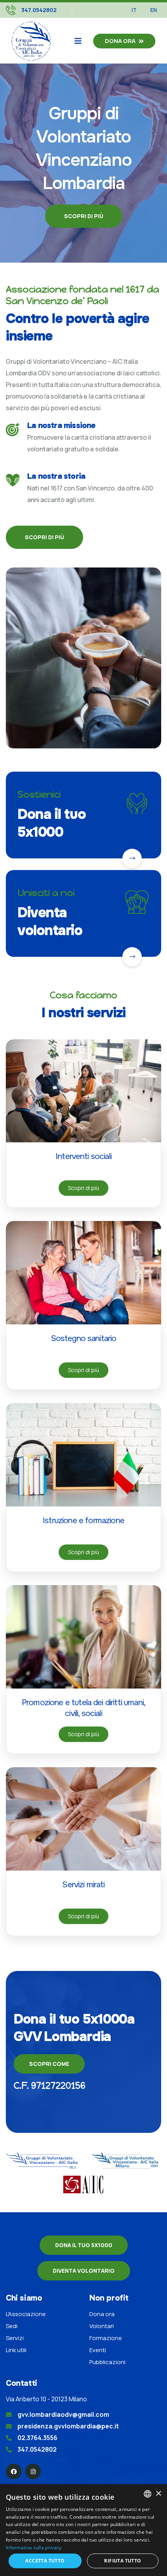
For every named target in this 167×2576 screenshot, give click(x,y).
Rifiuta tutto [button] (123, 2561)
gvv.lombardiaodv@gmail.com (63, 2414)
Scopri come (49, 2064)
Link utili (16, 2350)
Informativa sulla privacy (34, 2548)
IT (134, 10)
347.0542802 (39, 10)
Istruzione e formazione (83, 1520)
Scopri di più (84, 216)
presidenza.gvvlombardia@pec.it (68, 2426)
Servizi (15, 2338)
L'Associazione (26, 2314)
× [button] (158, 2494)
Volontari (102, 2326)
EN (154, 10)
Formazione (106, 2338)
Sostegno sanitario (84, 1338)
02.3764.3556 (37, 2438)
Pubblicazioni (107, 2362)
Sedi (12, 2326)
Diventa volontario (50, 922)
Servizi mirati (83, 1885)
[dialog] (83, 2530)
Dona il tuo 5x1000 (51, 823)
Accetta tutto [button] (45, 2561)
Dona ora (120, 41)
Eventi (98, 2350)
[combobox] (148, 2494)
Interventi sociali (83, 1156)
